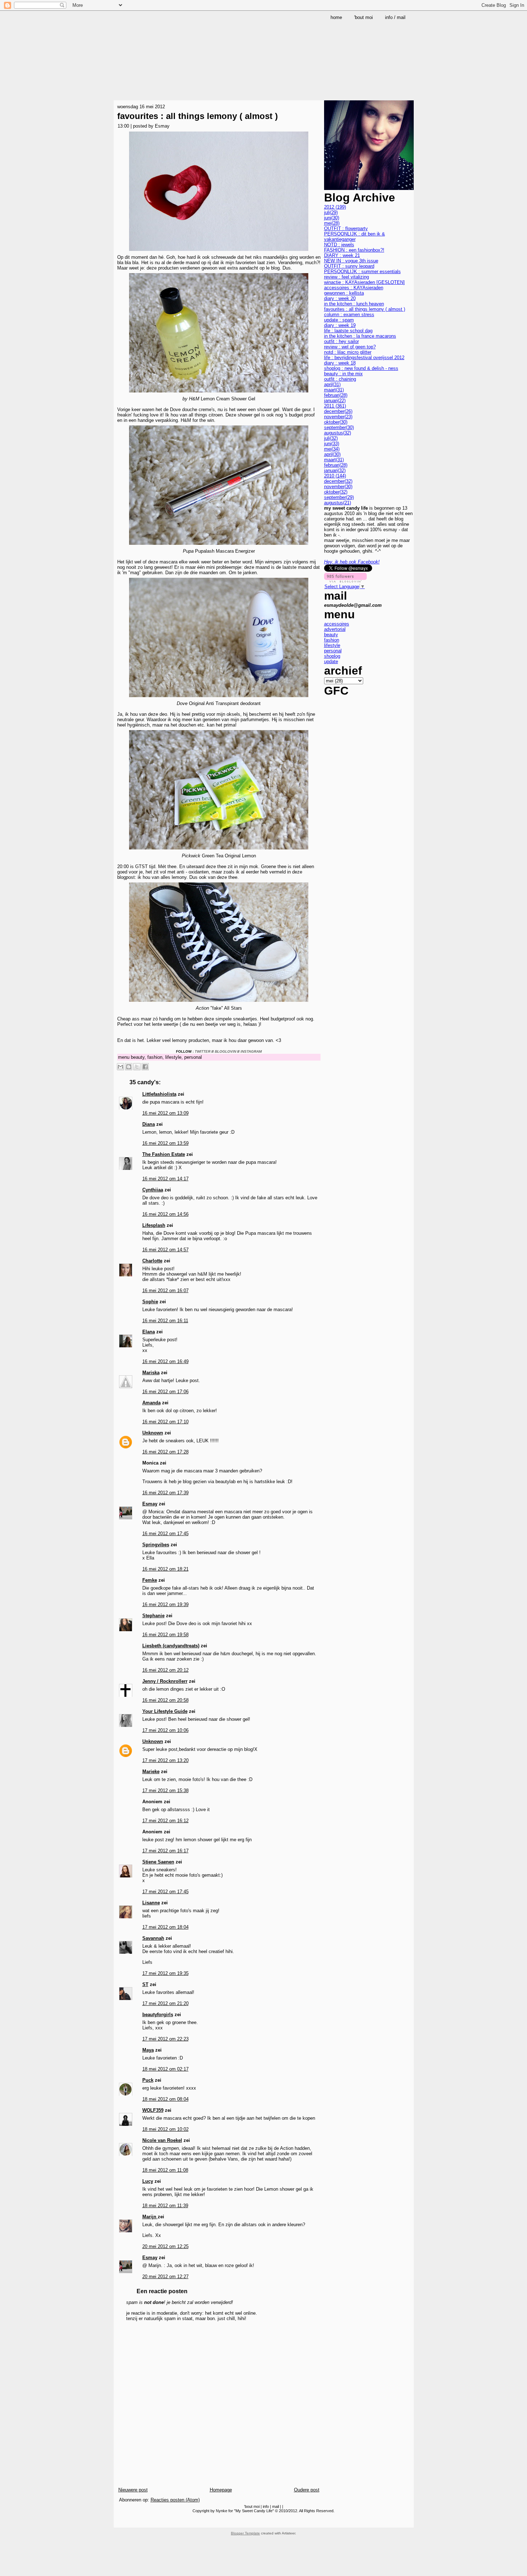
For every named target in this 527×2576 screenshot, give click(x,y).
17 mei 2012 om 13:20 (165, 1760)
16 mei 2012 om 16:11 (165, 1321)
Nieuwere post (133, 2490)
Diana (149, 1124)
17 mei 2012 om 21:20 (165, 2003)
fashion (155, 1057)
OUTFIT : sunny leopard (349, 266)
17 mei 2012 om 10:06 (165, 1730)
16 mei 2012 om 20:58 (165, 1700)
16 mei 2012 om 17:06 (165, 1392)
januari (335, 401)
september (339, 427)
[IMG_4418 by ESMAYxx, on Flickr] (219, 1003)
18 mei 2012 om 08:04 (165, 2099)
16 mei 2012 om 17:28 (165, 1452)
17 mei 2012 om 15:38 (165, 1791)
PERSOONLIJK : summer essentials (362, 272)
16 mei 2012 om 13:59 (165, 1143)
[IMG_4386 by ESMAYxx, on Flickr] (219, 546)
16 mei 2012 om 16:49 (165, 1361)
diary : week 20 (340, 298)
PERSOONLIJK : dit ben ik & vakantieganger (355, 237)
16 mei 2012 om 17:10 (165, 1422)
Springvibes (156, 1545)
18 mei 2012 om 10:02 (165, 2129)
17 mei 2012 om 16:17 (165, 1851)
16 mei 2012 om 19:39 (165, 1604)
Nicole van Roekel (162, 2140)
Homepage (221, 2490)
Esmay (150, 1504)
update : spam (339, 320)
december (338, 411)
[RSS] (120, 2522)
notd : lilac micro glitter (348, 352)
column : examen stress (349, 315)
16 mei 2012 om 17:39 (165, 1493)
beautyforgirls (158, 2015)
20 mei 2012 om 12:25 (165, 2246)
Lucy (148, 2181)
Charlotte (152, 1261)
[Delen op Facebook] (145, 1067)
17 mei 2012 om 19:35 (165, 1973)
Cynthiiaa (153, 1190)
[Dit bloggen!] (129, 1067)
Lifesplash (154, 1225)
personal (193, 1057)
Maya (148, 2050)
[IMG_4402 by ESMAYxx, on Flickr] (219, 850)
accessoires (337, 624)
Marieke (151, 1772)
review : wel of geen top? (350, 347)
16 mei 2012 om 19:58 (165, 1635)
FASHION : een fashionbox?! (354, 250)
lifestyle (173, 1057)
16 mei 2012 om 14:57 (165, 1250)
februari (336, 395)
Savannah (153, 1938)
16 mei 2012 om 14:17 (165, 1179)
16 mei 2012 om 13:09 (165, 1113)
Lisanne (151, 1903)
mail (276, 2506)
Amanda (151, 1403)
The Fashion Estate (164, 1154)
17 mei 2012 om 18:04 (165, 1927)
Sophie (150, 1302)
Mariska (151, 1373)
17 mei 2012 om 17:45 (165, 1892)
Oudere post (307, 2490)
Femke (150, 1580)
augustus (338, 433)
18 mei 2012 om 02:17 (165, 2069)
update (331, 661)
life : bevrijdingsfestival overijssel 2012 (364, 358)
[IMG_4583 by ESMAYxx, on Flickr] (219, 252)
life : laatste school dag (348, 331)
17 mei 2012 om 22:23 (165, 2039)
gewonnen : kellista (344, 293)
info (266, 2506)
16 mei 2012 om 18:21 (165, 1569)
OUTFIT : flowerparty (346, 228)
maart (334, 390)
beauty (138, 1057)
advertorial (335, 629)
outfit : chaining (340, 379)
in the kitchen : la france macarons (360, 336)
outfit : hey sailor (341, 341)
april (332, 384)
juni (332, 218)
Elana (149, 1332)
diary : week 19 (340, 325)
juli (331, 212)
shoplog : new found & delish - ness (361, 368)
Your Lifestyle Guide (165, 1711)
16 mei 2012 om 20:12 (165, 1670)
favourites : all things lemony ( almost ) (198, 116)
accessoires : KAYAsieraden (354, 288)
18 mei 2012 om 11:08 (165, 2170)
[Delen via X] (137, 1067)
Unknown (153, 1433)
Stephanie (153, 1616)
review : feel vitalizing (346, 277)
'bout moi (252, 2506)
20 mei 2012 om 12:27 (165, 2277)
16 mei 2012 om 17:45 (165, 1534)
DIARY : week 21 (342, 255)
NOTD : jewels (339, 245)
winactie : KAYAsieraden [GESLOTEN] (364, 282)
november (338, 417)
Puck (148, 2080)
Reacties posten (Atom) (175, 2500)
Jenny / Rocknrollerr (165, 1681)
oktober (336, 422)
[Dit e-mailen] (120, 1067)
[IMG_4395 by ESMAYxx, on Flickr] (219, 698)
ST (145, 1984)
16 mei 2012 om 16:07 (165, 1291)
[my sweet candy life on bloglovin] (345, 581)
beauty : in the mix (343, 374)
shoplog (332, 656)
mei (332, 223)
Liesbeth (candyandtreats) (171, 1646)
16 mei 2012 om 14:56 (165, 1214)
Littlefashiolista (159, 1094)
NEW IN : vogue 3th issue (351, 261)
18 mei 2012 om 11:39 (165, 2206)
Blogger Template (245, 2533)
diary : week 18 (340, 363)
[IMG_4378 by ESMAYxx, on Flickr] (219, 393)
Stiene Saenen (158, 1862)
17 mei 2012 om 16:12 (165, 1821)
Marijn (150, 2217)
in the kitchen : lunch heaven (354, 304)
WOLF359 (153, 2110)
